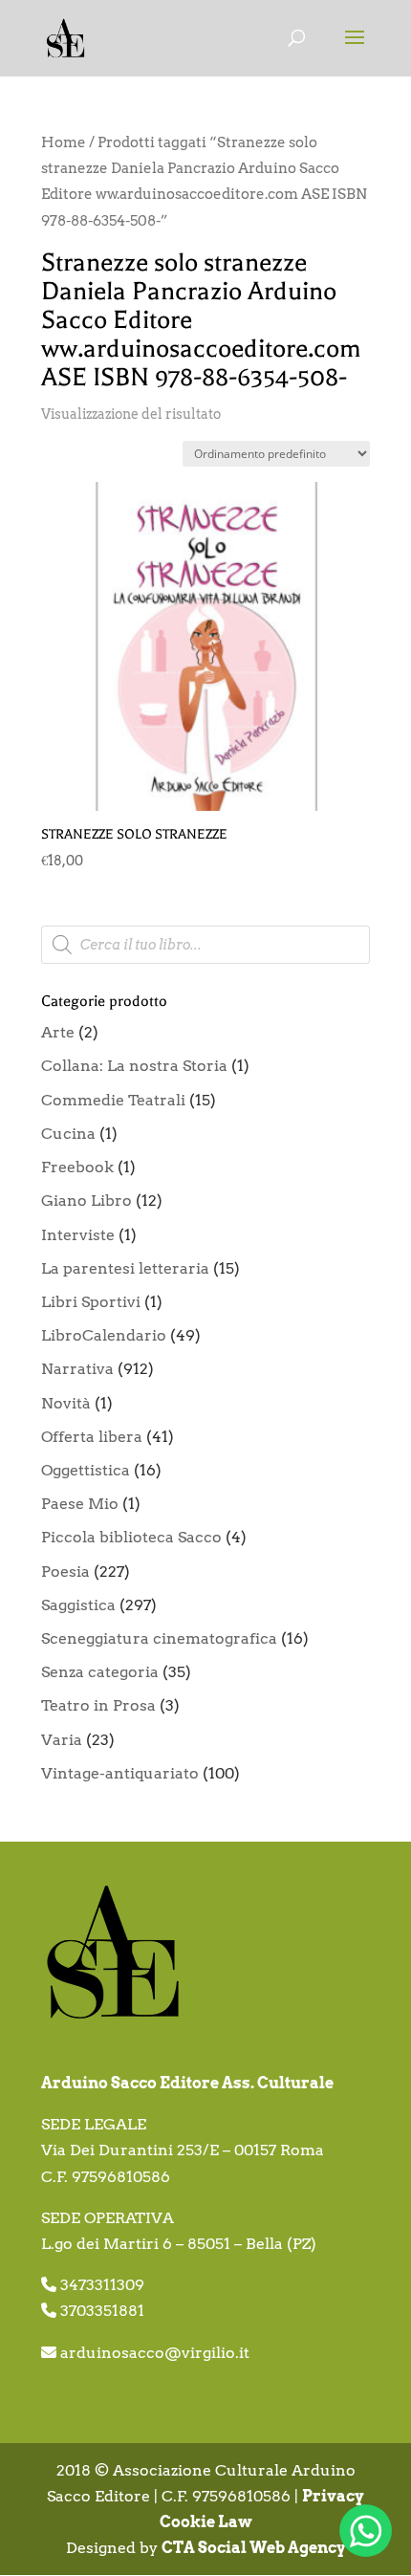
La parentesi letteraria (125, 1268)
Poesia (65, 1572)
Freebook (77, 1167)
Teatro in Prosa (98, 1705)
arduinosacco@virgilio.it (155, 2353)
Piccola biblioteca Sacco (131, 1537)
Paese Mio (80, 1504)
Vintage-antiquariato (120, 1773)
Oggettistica (86, 1470)
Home (64, 142)
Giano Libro (87, 1201)
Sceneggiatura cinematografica (159, 1638)
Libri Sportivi (91, 1302)
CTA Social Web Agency (254, 2548)
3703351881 (102, 2311)
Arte (58, 1032)
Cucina (68, 1134)
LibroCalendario (104, 1335)
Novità (66, 1403)
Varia (62, 1740)
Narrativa (77, 1369)
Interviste (78, 1235)
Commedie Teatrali (113, 1100)
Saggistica (78, 1605)
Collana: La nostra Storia (134, 1066)
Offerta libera (92, 1437)
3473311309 (102, 2285)
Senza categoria (100, 1672)
